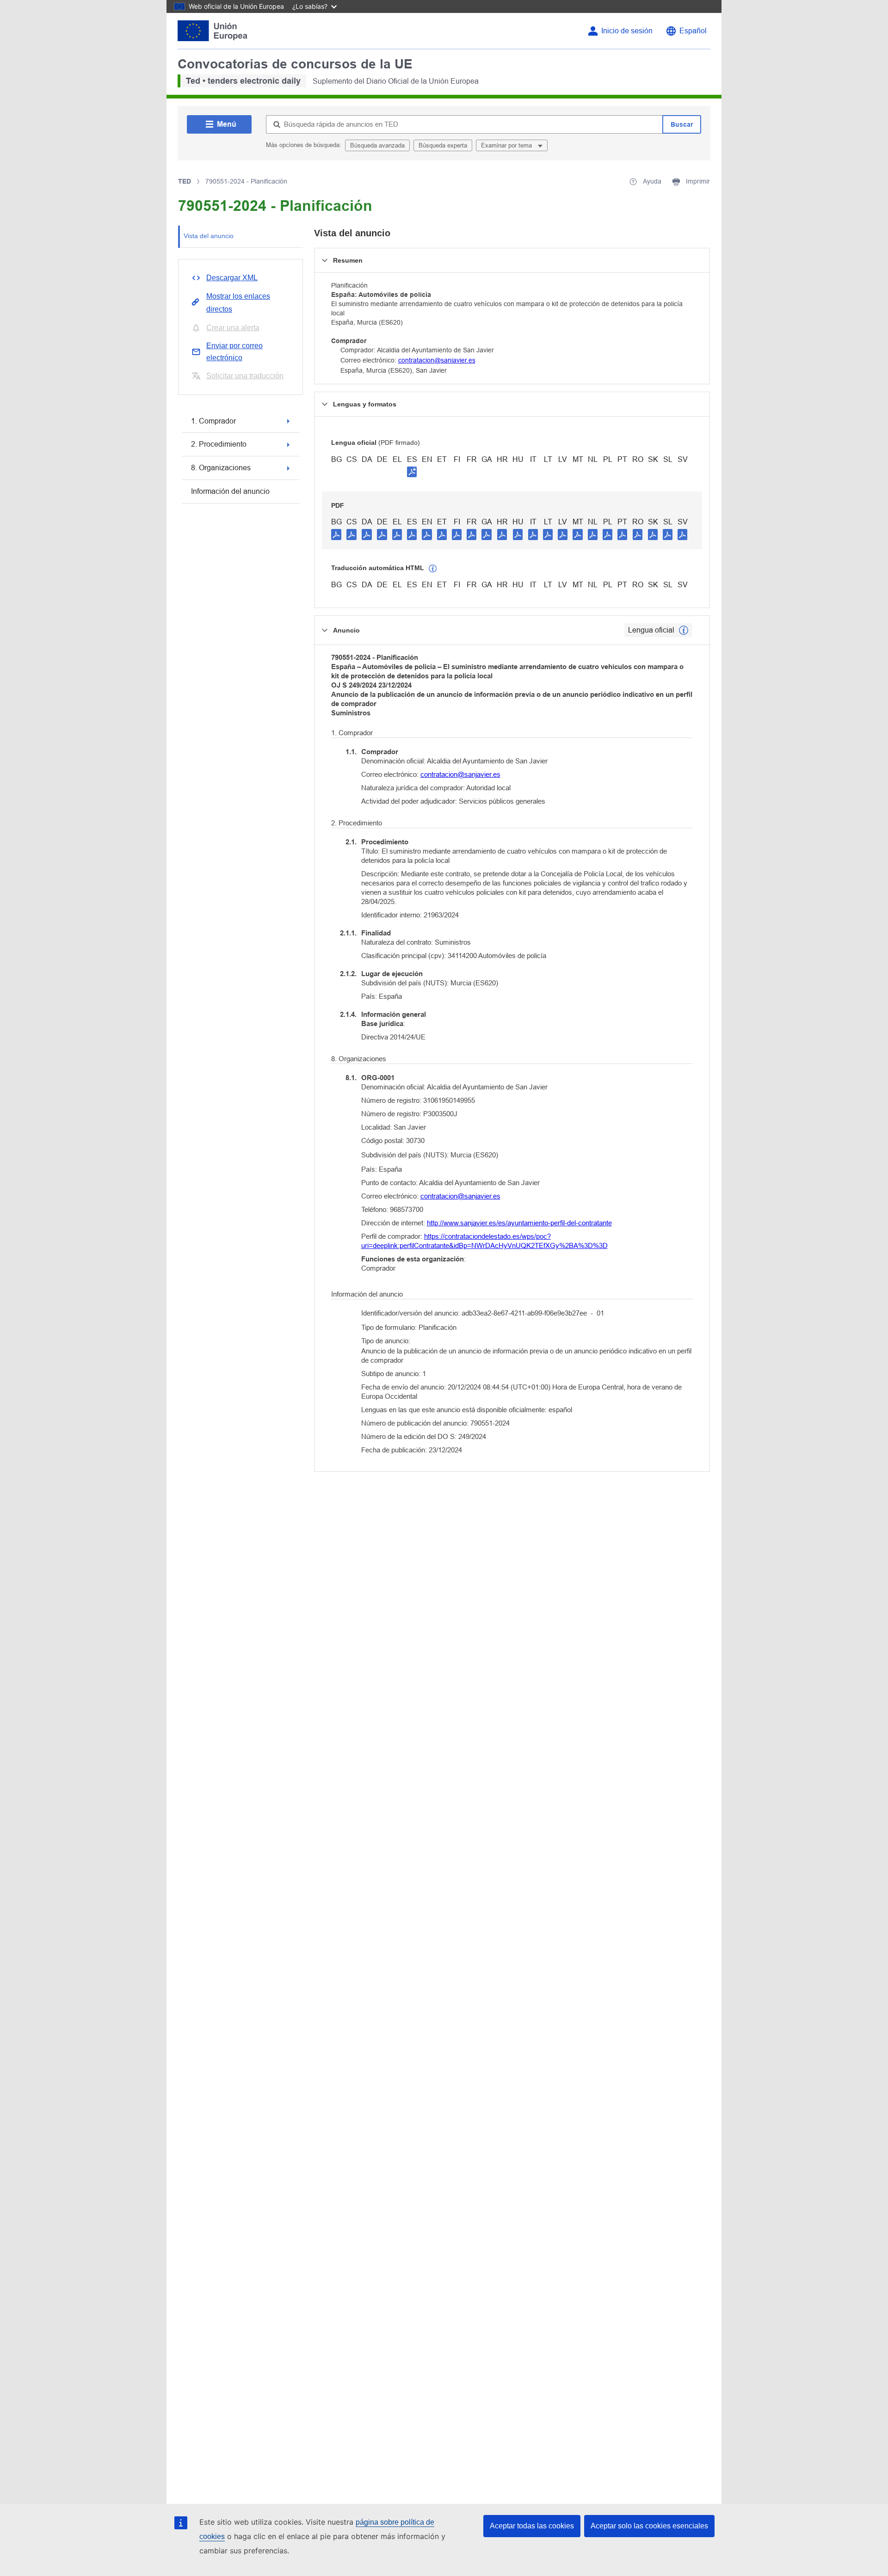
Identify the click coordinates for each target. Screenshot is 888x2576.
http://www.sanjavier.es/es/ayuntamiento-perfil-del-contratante (519, 1223)
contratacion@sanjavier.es (437, 360)
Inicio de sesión (627, 31)
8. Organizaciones (221, 468)
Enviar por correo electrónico (234, 352)
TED (185, 181)
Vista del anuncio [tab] (209, 236)
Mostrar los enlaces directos (238, 303)
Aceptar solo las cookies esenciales (649, 2526)
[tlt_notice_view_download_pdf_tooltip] (336, 534)
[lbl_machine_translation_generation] (433, 569)
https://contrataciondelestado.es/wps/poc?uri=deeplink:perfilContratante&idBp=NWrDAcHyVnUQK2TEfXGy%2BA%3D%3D (484, 1241)
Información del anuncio (230, 491)
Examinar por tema (507, 145)
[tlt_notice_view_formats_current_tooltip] (684, 630)
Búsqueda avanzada (377, 145)
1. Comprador (213, 421)
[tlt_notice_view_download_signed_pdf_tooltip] (412, 472)
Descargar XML (232, 278)
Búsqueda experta (443, 145)
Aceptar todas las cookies (532, 2526)
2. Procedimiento (219, 444)
